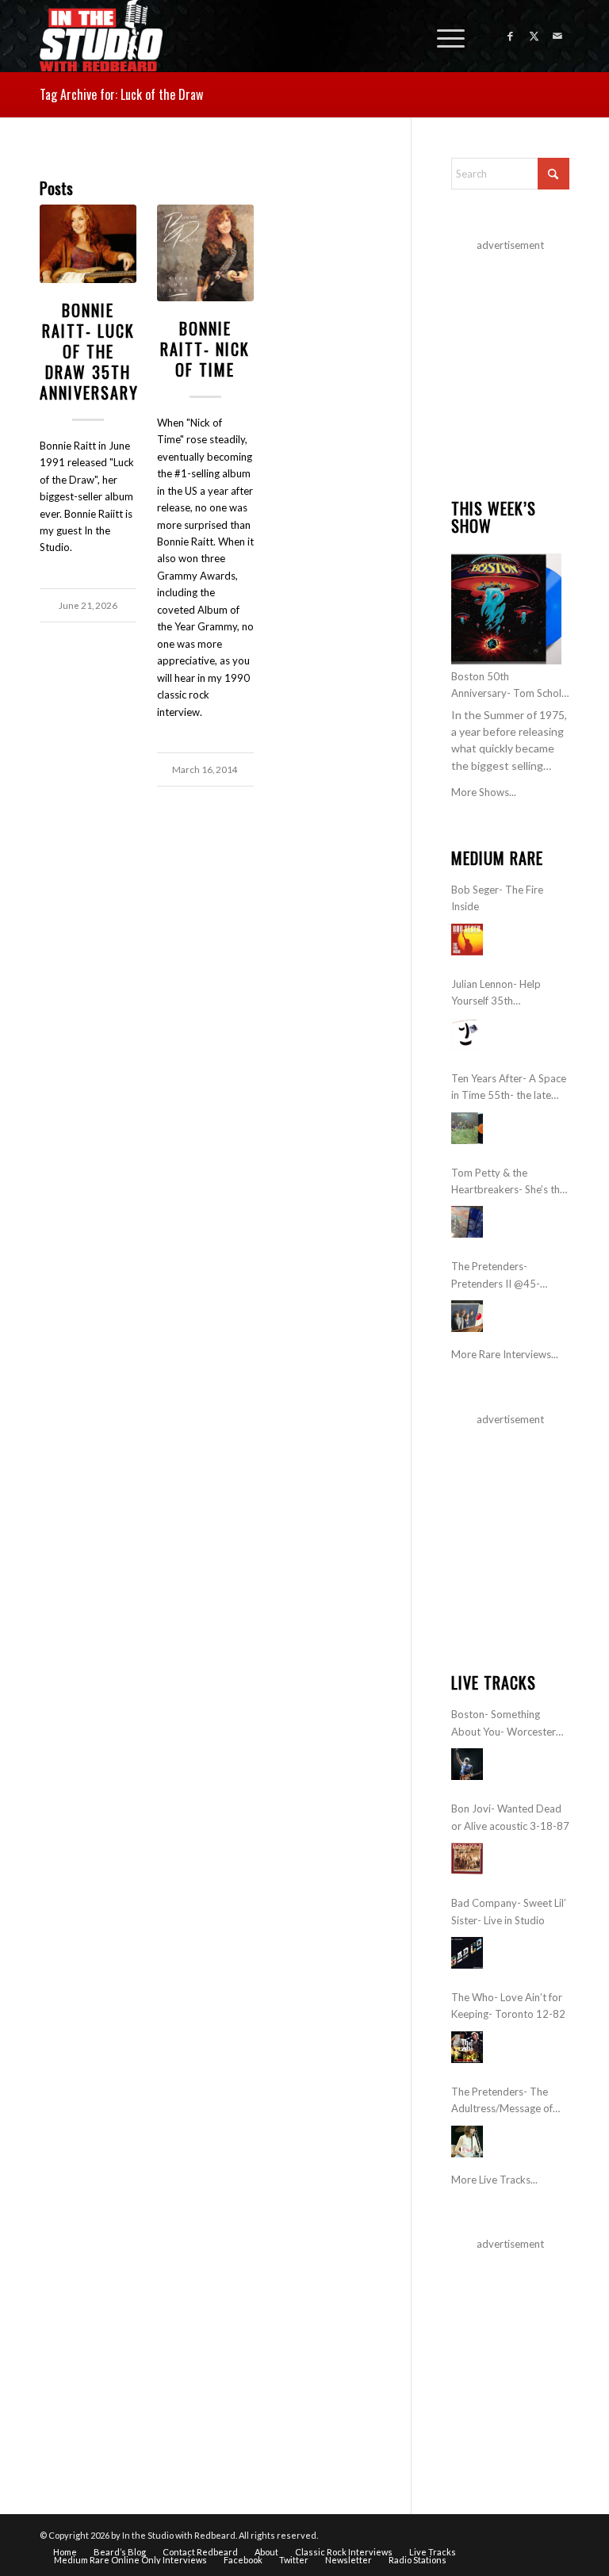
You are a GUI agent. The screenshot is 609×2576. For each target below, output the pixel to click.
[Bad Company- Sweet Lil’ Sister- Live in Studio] (467, 1953)
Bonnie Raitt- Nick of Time (205, 349)
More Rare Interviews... (505, 1354)
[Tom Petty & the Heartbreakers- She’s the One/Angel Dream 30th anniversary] (467, 1222)
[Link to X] (534, 36)
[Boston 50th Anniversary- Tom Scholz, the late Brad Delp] (506, 609)
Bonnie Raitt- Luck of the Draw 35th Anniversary (89, 351)
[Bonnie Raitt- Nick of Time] (205, 253)
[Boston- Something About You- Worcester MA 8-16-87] (467, 1764)
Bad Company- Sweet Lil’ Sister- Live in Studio (509, 1911)
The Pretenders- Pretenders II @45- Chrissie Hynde (496, 1276)
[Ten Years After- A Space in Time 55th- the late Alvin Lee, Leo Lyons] (467, 1128)
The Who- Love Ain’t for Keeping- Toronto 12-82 (508, 2006)
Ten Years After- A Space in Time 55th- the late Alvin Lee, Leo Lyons (509, 1088)
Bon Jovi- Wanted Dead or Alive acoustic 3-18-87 (510, 1817)
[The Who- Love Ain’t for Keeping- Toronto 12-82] (467, 2047)
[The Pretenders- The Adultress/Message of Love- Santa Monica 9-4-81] (467, 2142)
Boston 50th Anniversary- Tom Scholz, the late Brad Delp (510, 686)
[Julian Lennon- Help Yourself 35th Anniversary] (467, 1034)
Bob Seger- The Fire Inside (497, 898)
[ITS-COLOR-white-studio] (101, 36)
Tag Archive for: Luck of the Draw (121, 94)
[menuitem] (443, 36)
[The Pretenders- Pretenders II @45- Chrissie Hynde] (467, 1316)
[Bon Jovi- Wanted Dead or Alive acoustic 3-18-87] (467, 1858)
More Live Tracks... (494, 2180)
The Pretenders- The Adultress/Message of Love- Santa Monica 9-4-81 (508, 2101)
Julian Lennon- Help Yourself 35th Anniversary (496, 994)
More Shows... (484, 792)
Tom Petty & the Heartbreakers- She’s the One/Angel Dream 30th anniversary (508, 1183)
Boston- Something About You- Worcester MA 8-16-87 (504, 1724)
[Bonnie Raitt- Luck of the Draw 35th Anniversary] (88, 244)
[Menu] (443, 36)
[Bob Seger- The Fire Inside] (467, 940)
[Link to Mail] (557, 36)
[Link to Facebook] (510, 36)
